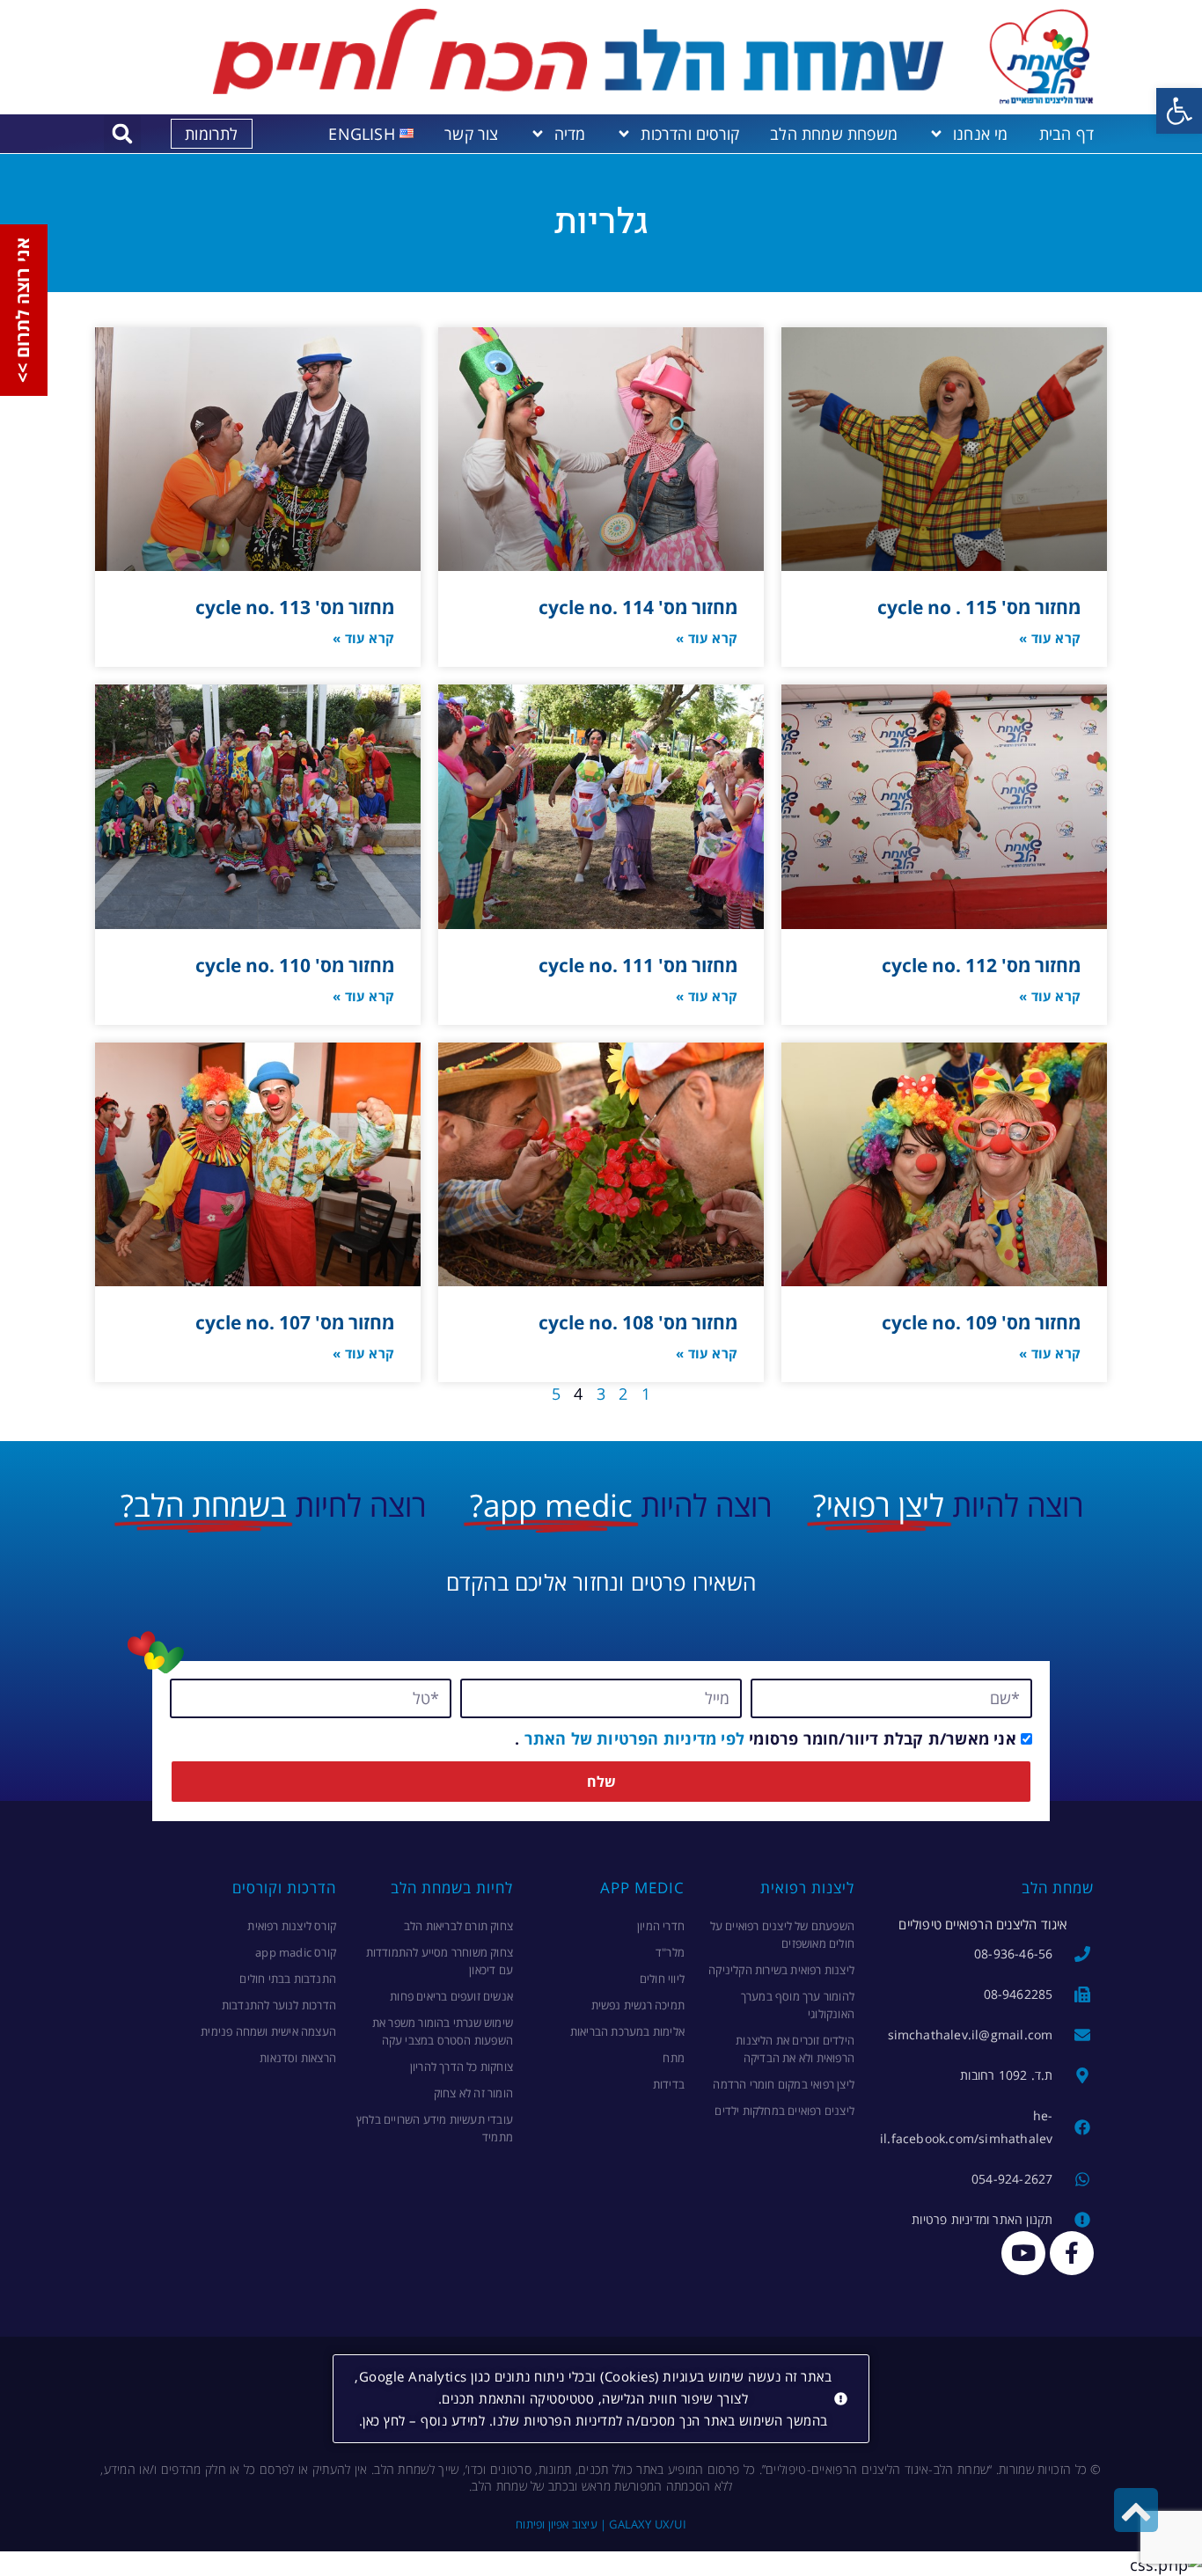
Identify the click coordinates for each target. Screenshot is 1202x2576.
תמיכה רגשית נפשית (638, 2005)
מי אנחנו (981, 134)
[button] (1179, 111)
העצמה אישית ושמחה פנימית (268, 2031)
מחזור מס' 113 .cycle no (295, 607)
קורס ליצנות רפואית (292, 1926)
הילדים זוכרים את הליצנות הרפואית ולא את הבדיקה (795, 2049)
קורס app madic (296, 1952)
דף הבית (1066, 134)
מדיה (570, 134)
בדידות (669, 2084)
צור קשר (471, 134)
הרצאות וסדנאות (298, 2058)
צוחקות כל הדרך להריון (462, 2067)
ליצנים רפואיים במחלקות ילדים (784, 2111)
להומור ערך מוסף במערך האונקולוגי (798, 2005)
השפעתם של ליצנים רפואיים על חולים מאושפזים (782, 1935)
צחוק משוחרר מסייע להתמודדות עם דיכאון (440, 1961)
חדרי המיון (661, 1926)
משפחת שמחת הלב (834, 134)
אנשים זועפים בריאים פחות (451, 1996)
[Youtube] (1023, 2253)
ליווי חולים (662, 1979)
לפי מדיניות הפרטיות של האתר (632, 1738)
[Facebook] (1072, 2253)
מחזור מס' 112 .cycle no (981, 965)
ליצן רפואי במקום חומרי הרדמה (784, 2084)
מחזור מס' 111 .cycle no (638, 965)
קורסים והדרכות (690, 134)
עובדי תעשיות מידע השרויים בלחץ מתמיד (435, 2128)
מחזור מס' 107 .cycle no (295, 1322)
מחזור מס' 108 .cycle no (638, 1322)
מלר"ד (670, 1952)
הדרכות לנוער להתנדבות (279, 2005)
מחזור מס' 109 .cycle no (981, 1322)
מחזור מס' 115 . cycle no (979, 607)
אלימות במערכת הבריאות (627, 2031)
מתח (674, 2058)
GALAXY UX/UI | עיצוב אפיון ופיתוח (601, 2524)
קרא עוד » (1050, 638)
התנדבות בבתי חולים (288, 1979)
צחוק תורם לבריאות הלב (458, 1926)
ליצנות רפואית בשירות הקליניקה (781, 1970)
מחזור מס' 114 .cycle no (638, 607)
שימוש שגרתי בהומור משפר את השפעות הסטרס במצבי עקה (443, 2031)
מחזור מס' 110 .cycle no (295, 965)
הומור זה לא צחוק (473, 2093)
